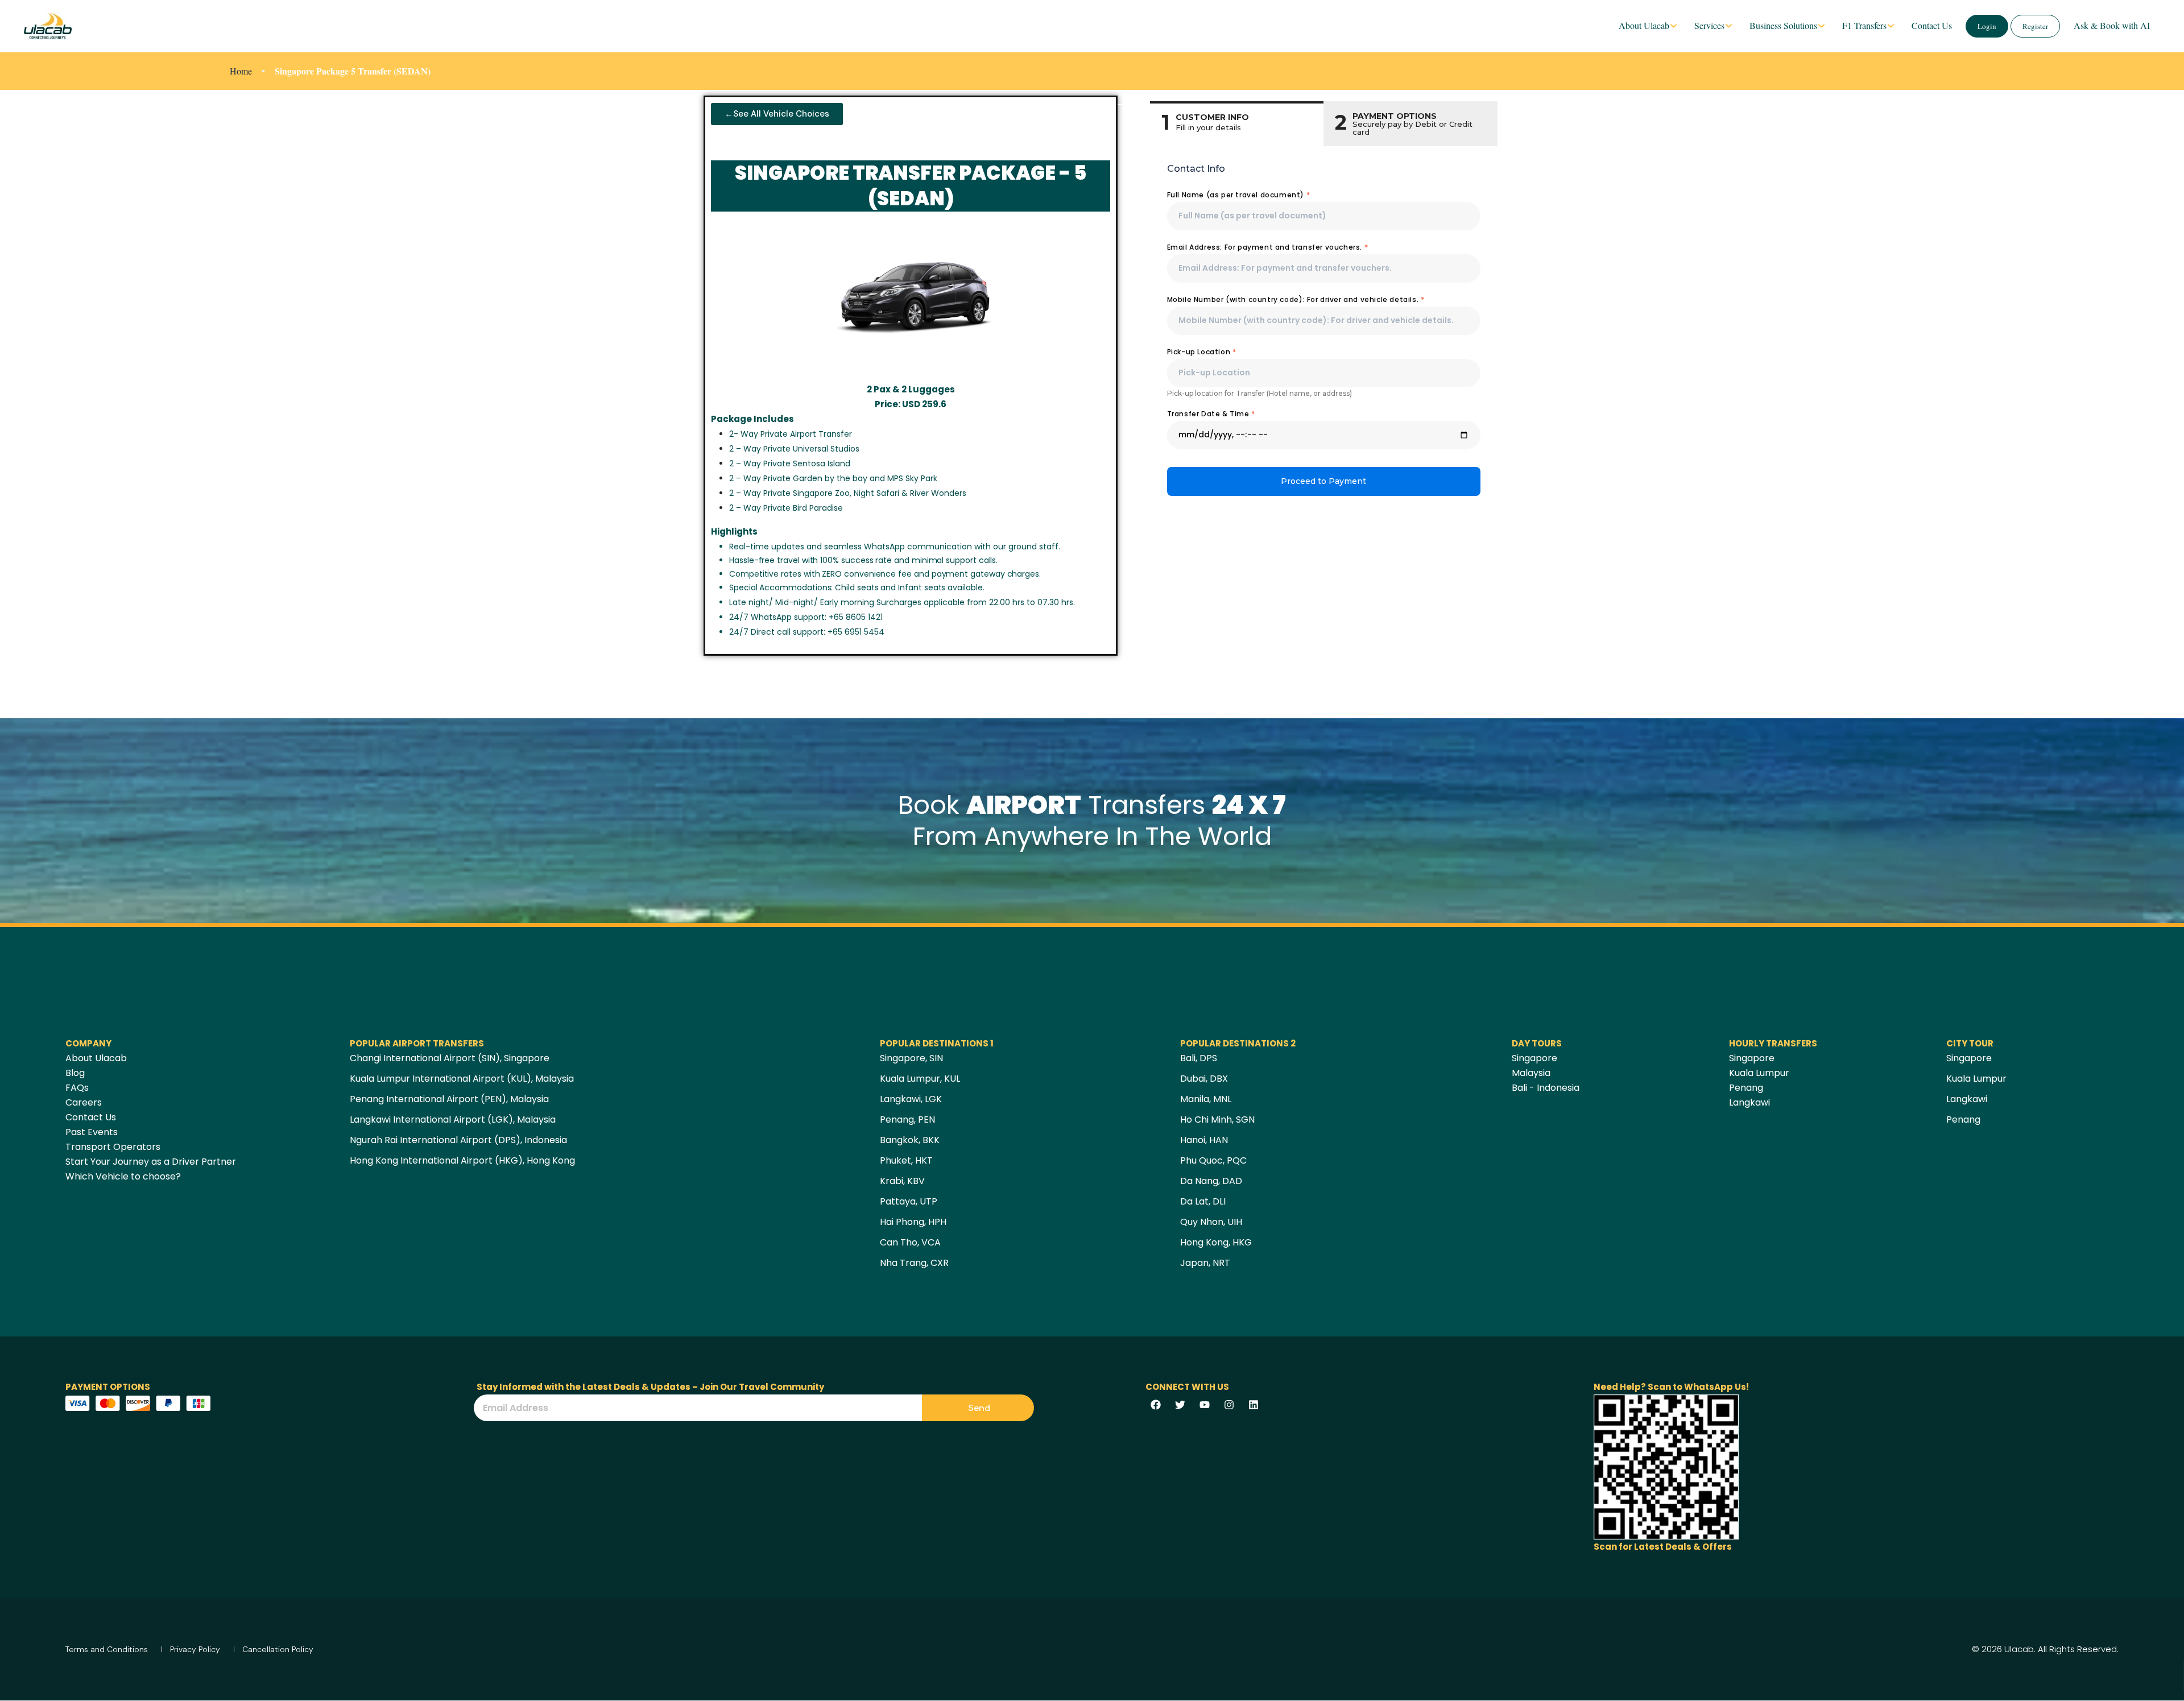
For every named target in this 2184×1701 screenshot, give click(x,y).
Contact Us (1932, 25)
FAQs (77, 1088)
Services (1709, 25)
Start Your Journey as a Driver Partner (151, 1162)
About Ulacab (1644, 25)
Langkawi (1749, 1102)
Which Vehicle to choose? (123, 1176)
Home (241, 71)
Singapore (1534, 1058)
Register (2035, 26)
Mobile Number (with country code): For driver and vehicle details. (1296, 299)
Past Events (92, 1132)
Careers (84, 1102)
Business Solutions (1783, 25)
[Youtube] (1205, 1405)
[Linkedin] (1254, 1405)
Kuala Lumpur (1759, 1073)
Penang (1746, 1088)
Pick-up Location (1202, 352)
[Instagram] (1229, 1405)
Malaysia (1531, 1073)
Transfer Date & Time (1211, 414)
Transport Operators (113, 1147)
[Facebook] (1156, 1405)
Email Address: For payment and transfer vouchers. (1268, 247)
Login (1987, 26)
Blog (75, 1073)
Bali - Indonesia (1546, 1088)
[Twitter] (1180, 1405)
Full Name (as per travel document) (1239, 195)
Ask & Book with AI (2112, 25)
